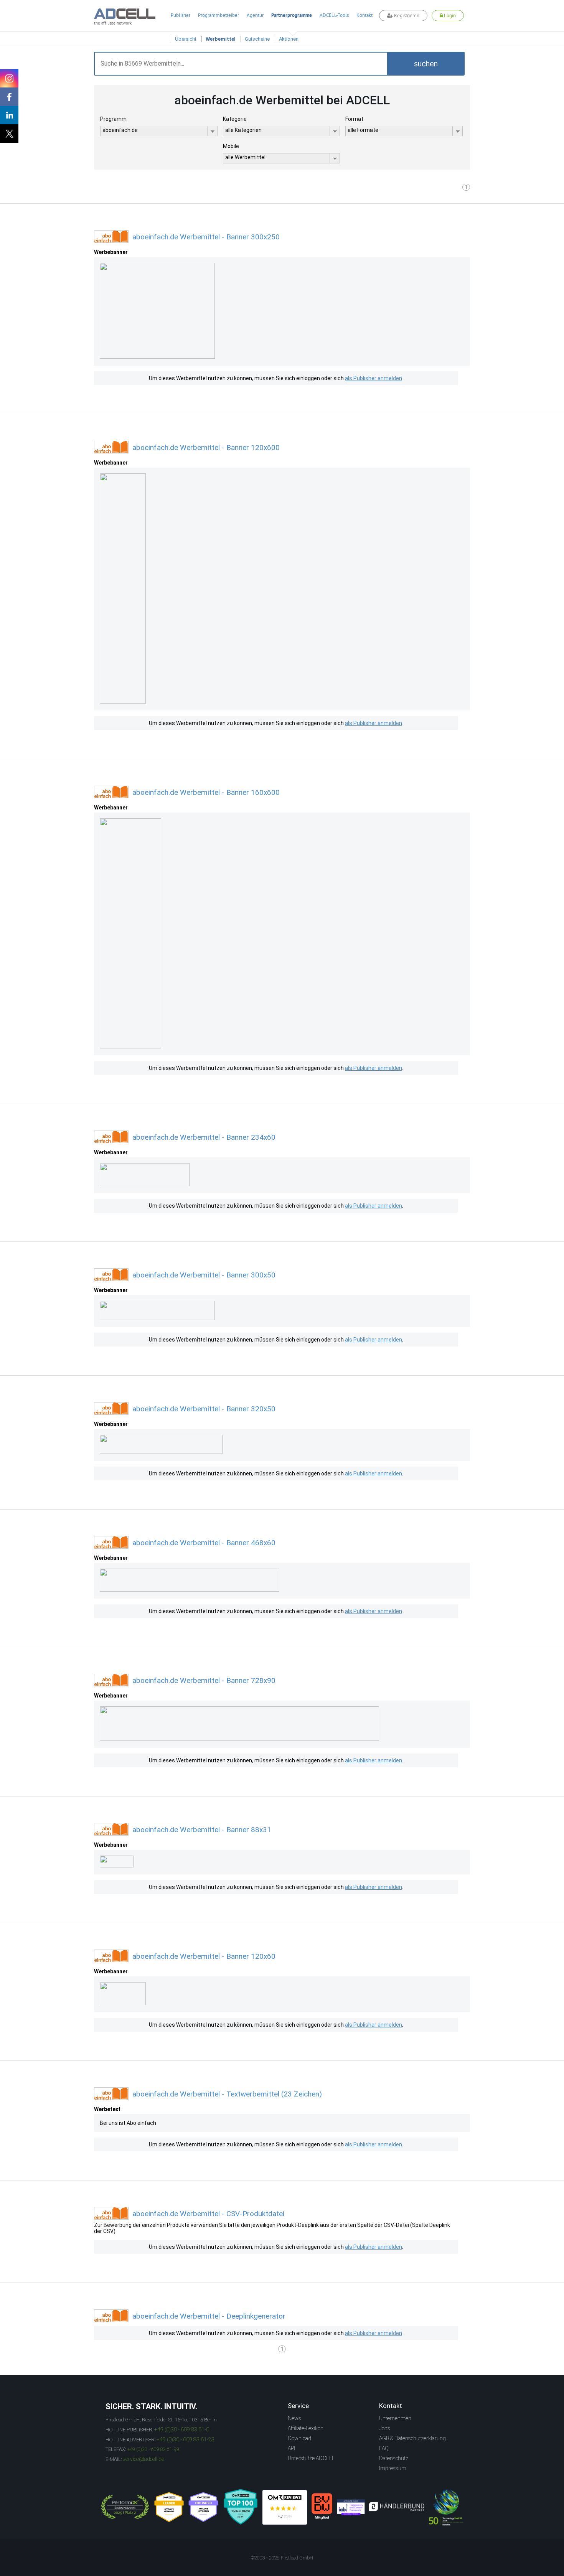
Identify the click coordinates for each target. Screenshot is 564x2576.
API (291, 2448)
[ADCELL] (285, 2507)
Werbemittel (221, 39)
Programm (113, 119)
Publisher (181, 15)
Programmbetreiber (219, 15)
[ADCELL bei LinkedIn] (9, 115)
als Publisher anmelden (374, 378)
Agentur (255, 15)
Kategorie (235, 119)
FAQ (384, 2448)
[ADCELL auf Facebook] (9, 97)
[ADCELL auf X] (9, 133)
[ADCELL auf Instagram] (9, 78)
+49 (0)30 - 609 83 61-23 (186, 2439)
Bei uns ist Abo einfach (128, 2123)
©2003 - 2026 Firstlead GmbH (282, 2558)
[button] (426, 64)
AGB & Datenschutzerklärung (412, 2438)
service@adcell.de (143, 2459)
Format (354, 119)
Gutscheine (257, 39)
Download (299, 2438)
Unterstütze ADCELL (311, 2458)
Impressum (393, 2468)
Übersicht (186, 39)
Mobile (231, 146)
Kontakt (364, 15)
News (294, 2418)
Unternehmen (395, 2418)
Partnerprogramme (292, 15)
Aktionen (289, 39)
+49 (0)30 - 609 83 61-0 (182, 2429)
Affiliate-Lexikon (306, 2428)
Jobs (385, 2428)
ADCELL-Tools (334, 15)
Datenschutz (394, 2458)
